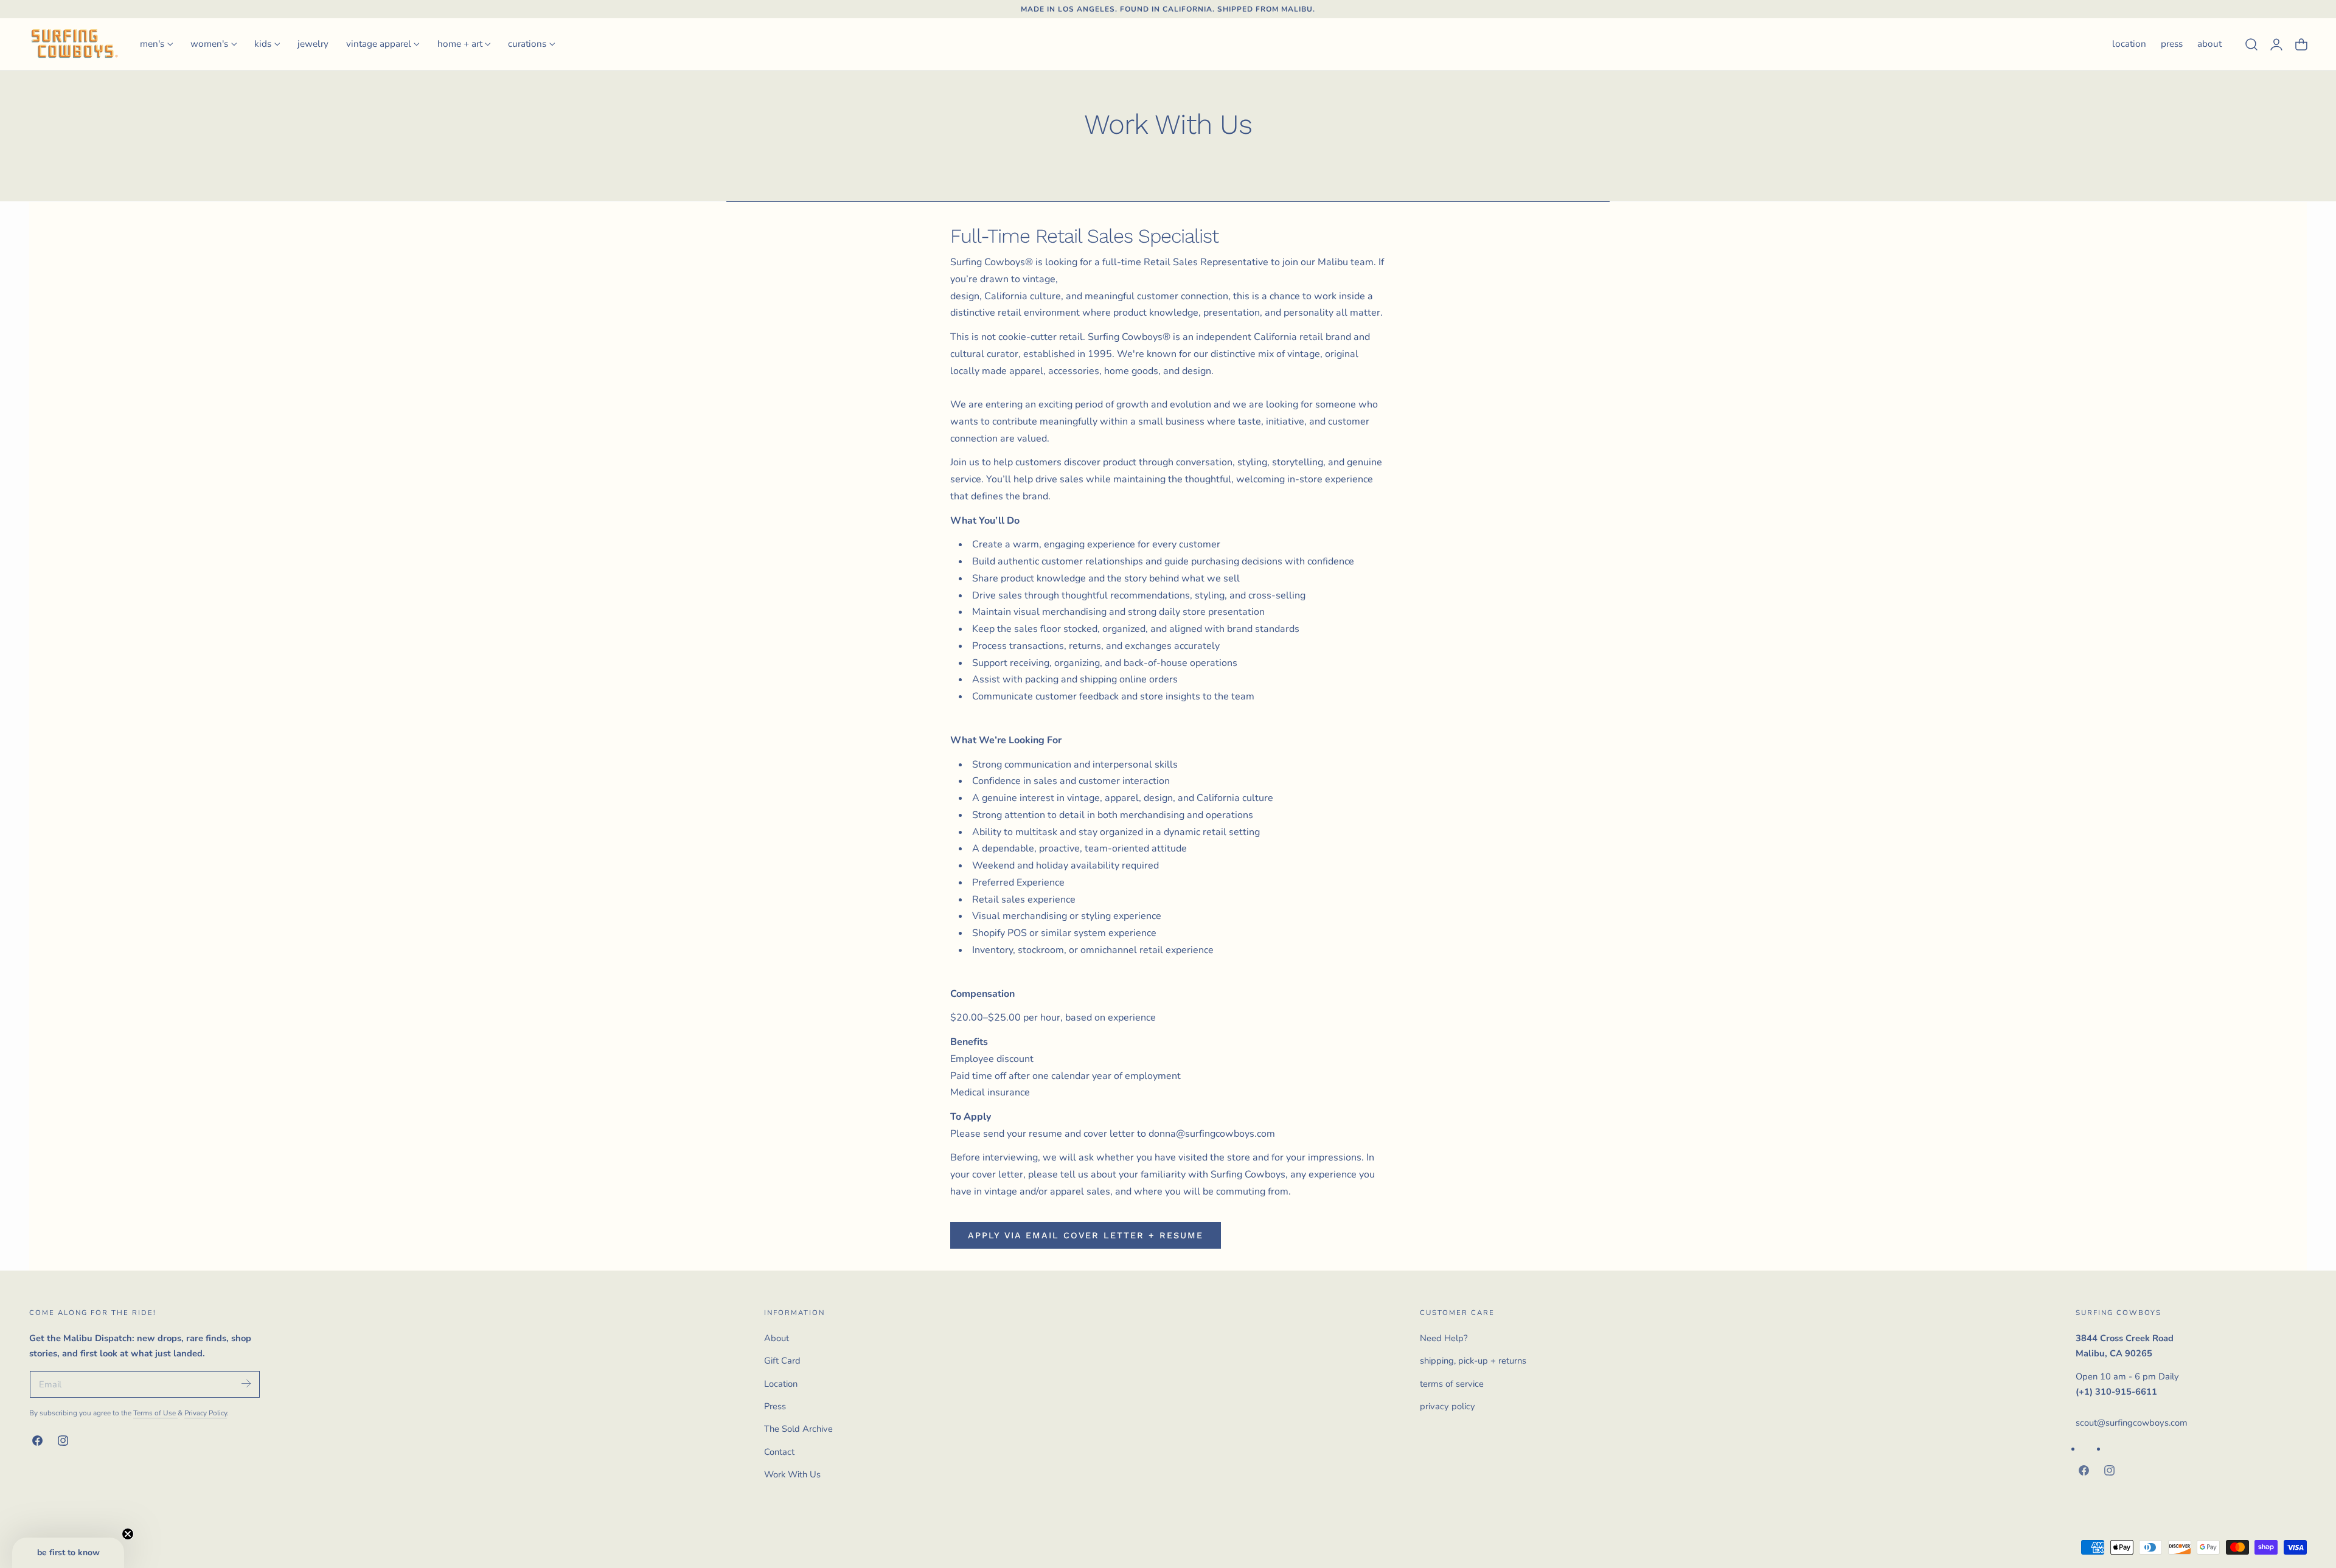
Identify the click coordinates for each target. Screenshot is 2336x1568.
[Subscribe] (246, 1383)
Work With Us (792, 1474)
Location (781, 1383)
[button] (2251, 44)
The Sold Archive (798, 1429)
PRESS (2172, 44)
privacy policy (1448, 1406)
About (777, 1338)
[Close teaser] (128, 1534)
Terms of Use (155, 1413)
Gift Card (782, 1361)
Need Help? (1444, 1338)
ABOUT (2209, 44)
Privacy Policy (206, 1413)
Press (775, 1406)
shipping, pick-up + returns (1473, 1361)
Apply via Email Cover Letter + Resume (1086, 1235)
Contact (779, 1451)
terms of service (1452, 1383)
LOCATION (2129, 44)
